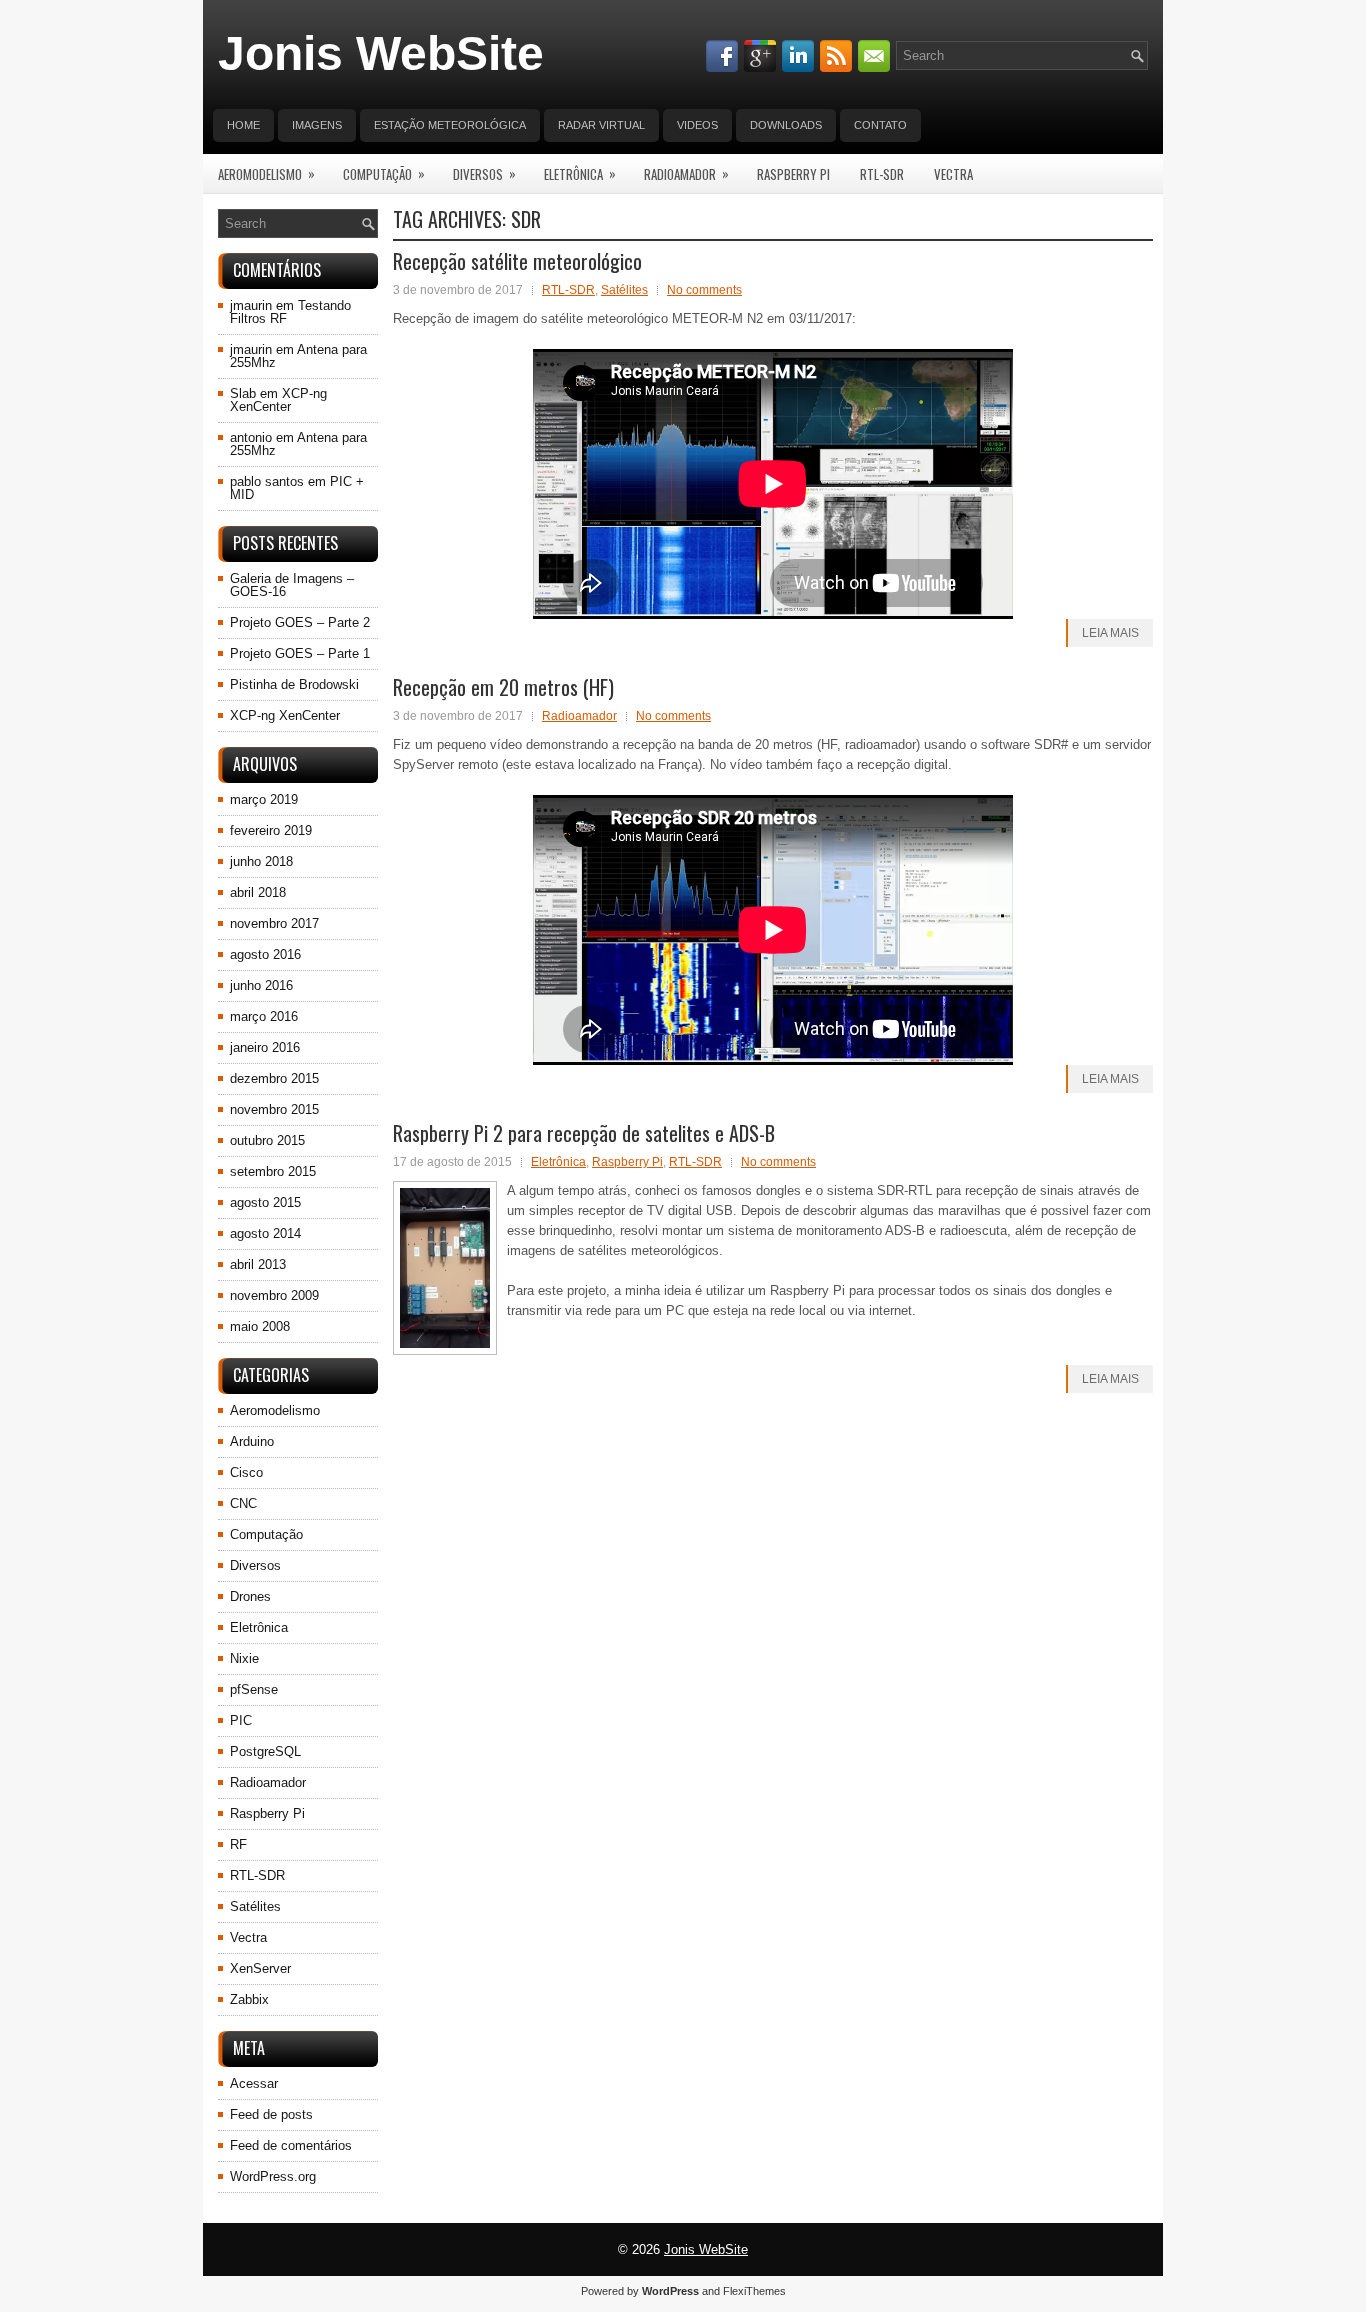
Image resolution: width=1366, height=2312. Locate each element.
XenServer (260, 1968)
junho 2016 (261, 985)
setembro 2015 (273, 1171)
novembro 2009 (274, 1295)
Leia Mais (1110, 633)
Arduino (252, 1441)
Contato (880, 125)
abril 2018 (258, 892)
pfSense (254, 1689)
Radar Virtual (601, 125)
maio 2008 (260, 1326)
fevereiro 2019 (271, 830)
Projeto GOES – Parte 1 (300, 653)
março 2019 (264, 799)
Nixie (244, 1658)
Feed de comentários (291, 2145)
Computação (384, 173)
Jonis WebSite (381, 53)
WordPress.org (273, 2176)
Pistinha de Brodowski (294, 684)
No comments (704, 290)
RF (238, 1844)
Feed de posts (271, 2114)
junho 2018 (261, 861)
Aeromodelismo (266, 173)
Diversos (484, 173)
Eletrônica (580, 173)
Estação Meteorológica (450, 125)
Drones (250, 1596)
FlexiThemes (754, 2291)
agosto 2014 (265, 1233)
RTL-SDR (882, 174)
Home (243, 125)
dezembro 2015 (274, 1078)
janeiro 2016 (265, 1047)
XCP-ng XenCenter (278, 400)
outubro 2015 (267, 1140)
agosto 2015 (265, 1202)
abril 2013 (258, 1264)
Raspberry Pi (793, 174)
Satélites (624, 290)
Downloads (786, 125)
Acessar (254, 2083)
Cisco (246, 1472)
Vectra (953, 174)
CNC (243, 1503)
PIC (241, 1720)
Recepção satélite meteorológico (517, 261)
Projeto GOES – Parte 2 (300, 622)
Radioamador (686, 173)
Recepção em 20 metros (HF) (503, 687)
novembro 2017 (274, 923)
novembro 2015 (274, 1109)
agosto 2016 (265, 954)
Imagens (317, 125)
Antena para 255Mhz (298, 356)
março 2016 (264, 1016)
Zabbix (249, 1999)
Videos (697, 125)
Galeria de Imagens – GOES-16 (292, 585)
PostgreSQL (265, 1751)
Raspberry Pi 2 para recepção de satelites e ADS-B (584, 1133)
